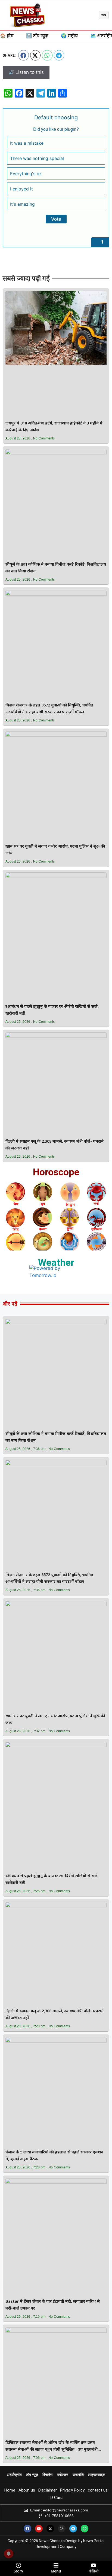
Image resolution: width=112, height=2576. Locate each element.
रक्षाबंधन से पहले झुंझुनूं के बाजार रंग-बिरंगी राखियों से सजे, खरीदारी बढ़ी (52, 1010)
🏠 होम (7, 36)
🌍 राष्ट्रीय (69, 36)
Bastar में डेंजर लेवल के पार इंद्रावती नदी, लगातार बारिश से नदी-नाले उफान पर (53, 2305)
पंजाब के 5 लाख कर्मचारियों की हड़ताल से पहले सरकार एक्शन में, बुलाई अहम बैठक (54, 2156)
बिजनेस (47, 2475)
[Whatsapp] (85, 2529)
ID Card (56, 2498)
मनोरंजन (63, 2475)
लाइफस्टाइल (97, 2475)
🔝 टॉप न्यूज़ (37, 36)
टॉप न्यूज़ (32, 2475)
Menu (56, 2571)
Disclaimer (48, 2490)
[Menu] (56, 2565)
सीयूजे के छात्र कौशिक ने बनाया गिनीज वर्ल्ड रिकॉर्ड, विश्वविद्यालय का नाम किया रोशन (56, 568)
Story (18, 2571)
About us (27, 2490)
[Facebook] (27, 2529)
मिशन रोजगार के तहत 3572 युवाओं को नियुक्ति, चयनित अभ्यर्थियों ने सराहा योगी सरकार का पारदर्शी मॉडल (49, 709)
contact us (98, 2490)
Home (10, 2490)
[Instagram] (62, 2529)
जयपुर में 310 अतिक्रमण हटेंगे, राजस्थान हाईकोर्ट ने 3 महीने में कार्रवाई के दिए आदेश (54, 427)
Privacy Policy (72, 2490)
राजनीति (78, 2475)
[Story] (18, 2565)
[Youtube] (39, 2529)
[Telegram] (73, 2529)
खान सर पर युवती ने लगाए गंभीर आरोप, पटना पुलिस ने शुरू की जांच (55, 850)
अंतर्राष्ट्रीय (14, 2475)
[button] (24, 55)
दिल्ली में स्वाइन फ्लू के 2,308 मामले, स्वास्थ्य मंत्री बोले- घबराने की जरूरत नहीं (55, 1145)
